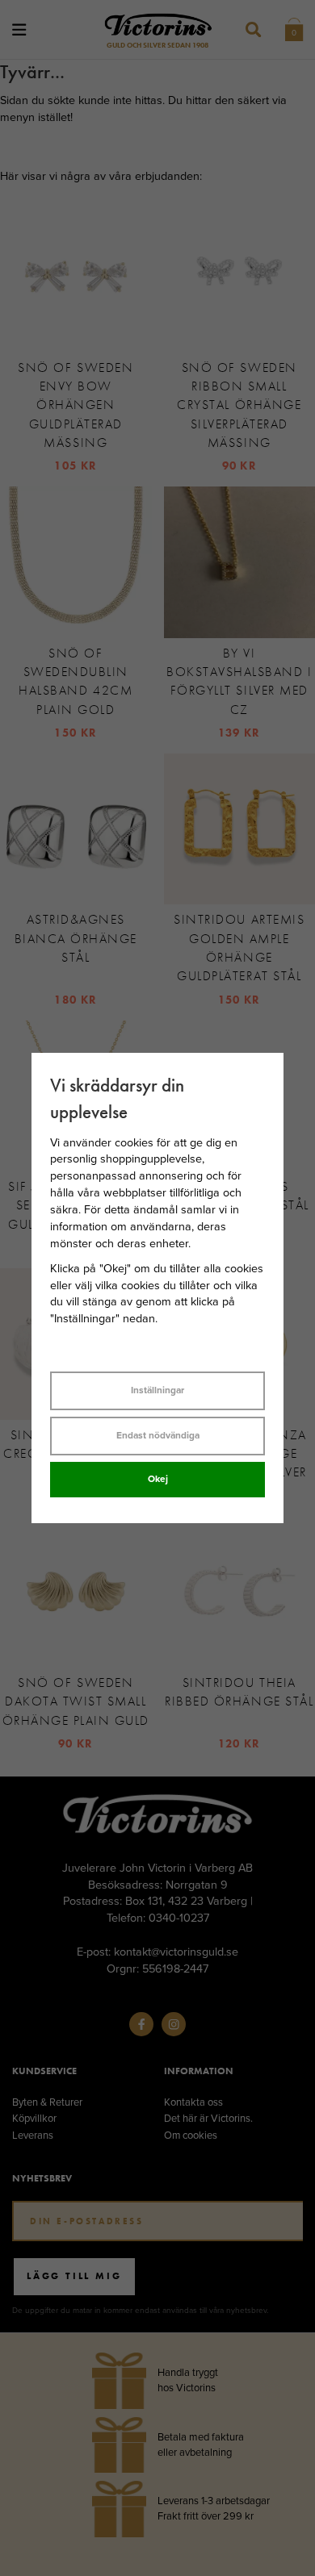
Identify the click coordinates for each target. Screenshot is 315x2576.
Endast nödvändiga (158, 1435)
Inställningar (157, 1390)
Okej (158, 1479)
